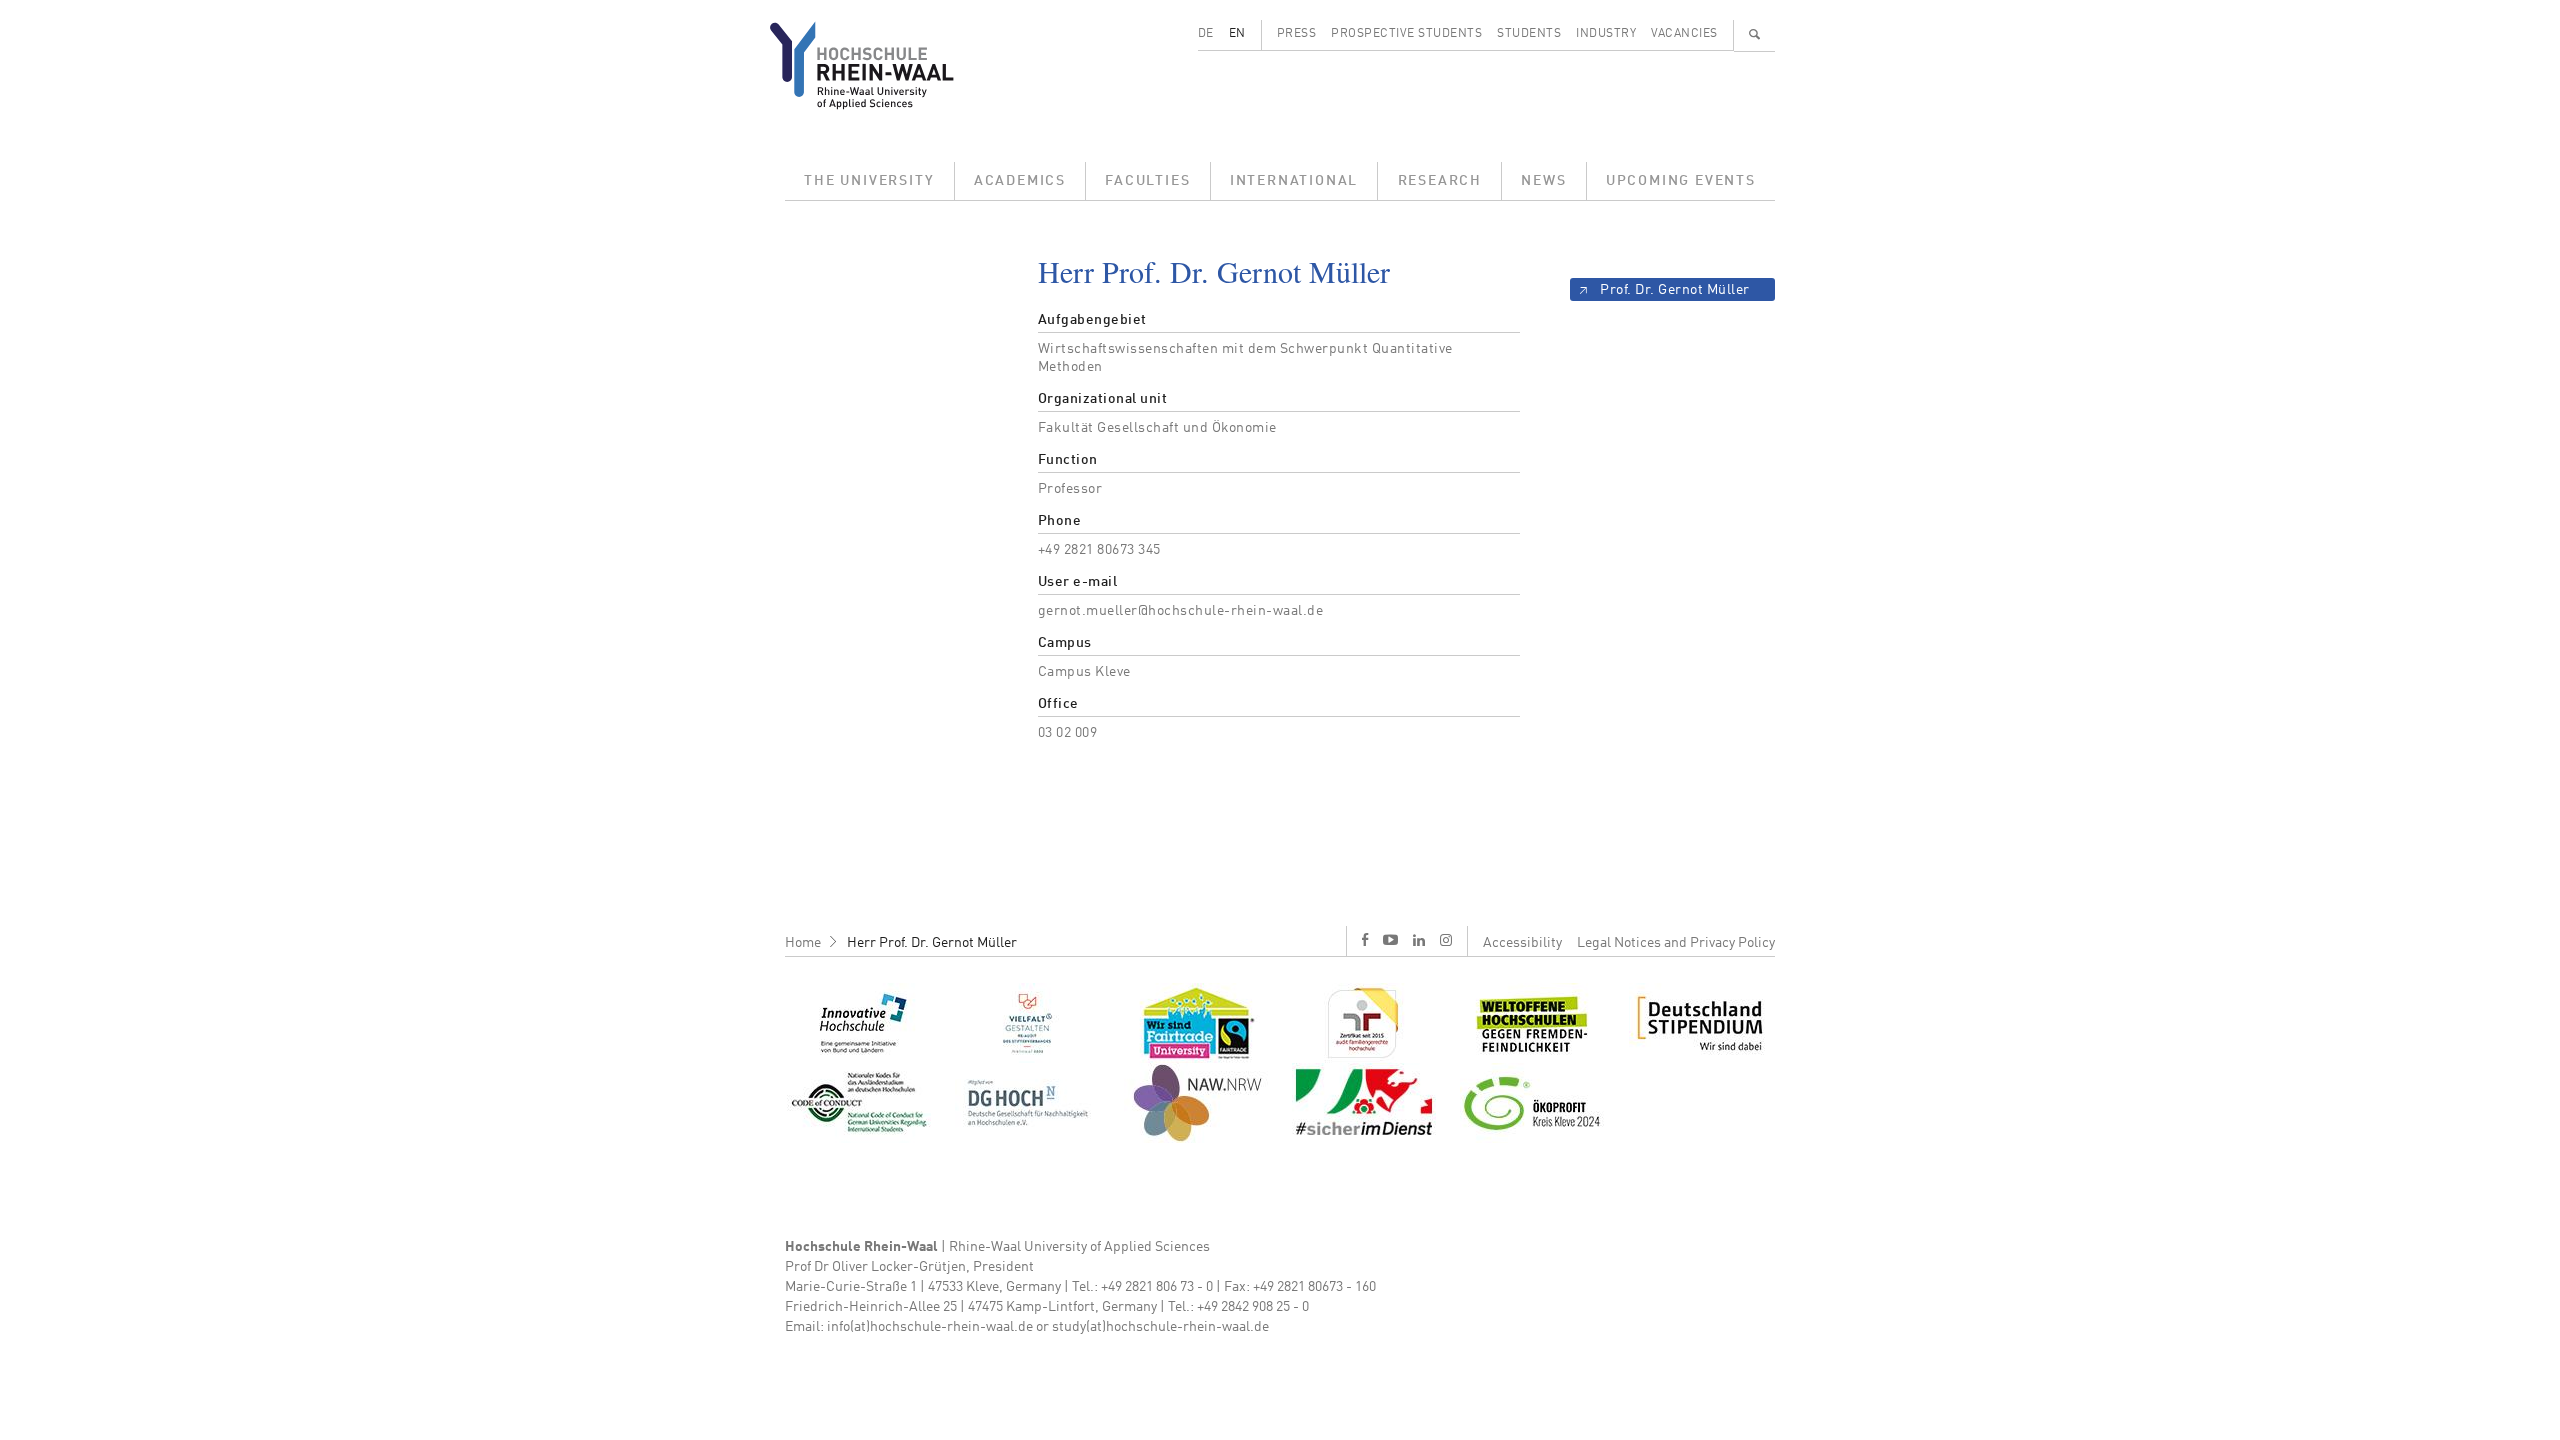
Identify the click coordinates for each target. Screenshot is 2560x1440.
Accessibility (1522, 943)
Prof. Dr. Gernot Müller (1675, 290)
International (1294, 181)
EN (1237, 34)
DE (1206, 34)
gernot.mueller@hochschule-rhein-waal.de (1181, 611)
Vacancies (1684, 34)
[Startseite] (877, 65)
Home (803, 943)
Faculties (1147, 181)
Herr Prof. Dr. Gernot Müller (932, 943)
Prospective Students (1406, 34)
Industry (1606, 34)
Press (1297, 34)
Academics (1020, 181)
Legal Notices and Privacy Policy (1676, 943)
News (1543, 181)
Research (1440, 181)
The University (869, 181)
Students (1529, 34)
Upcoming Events (1681, 181)
